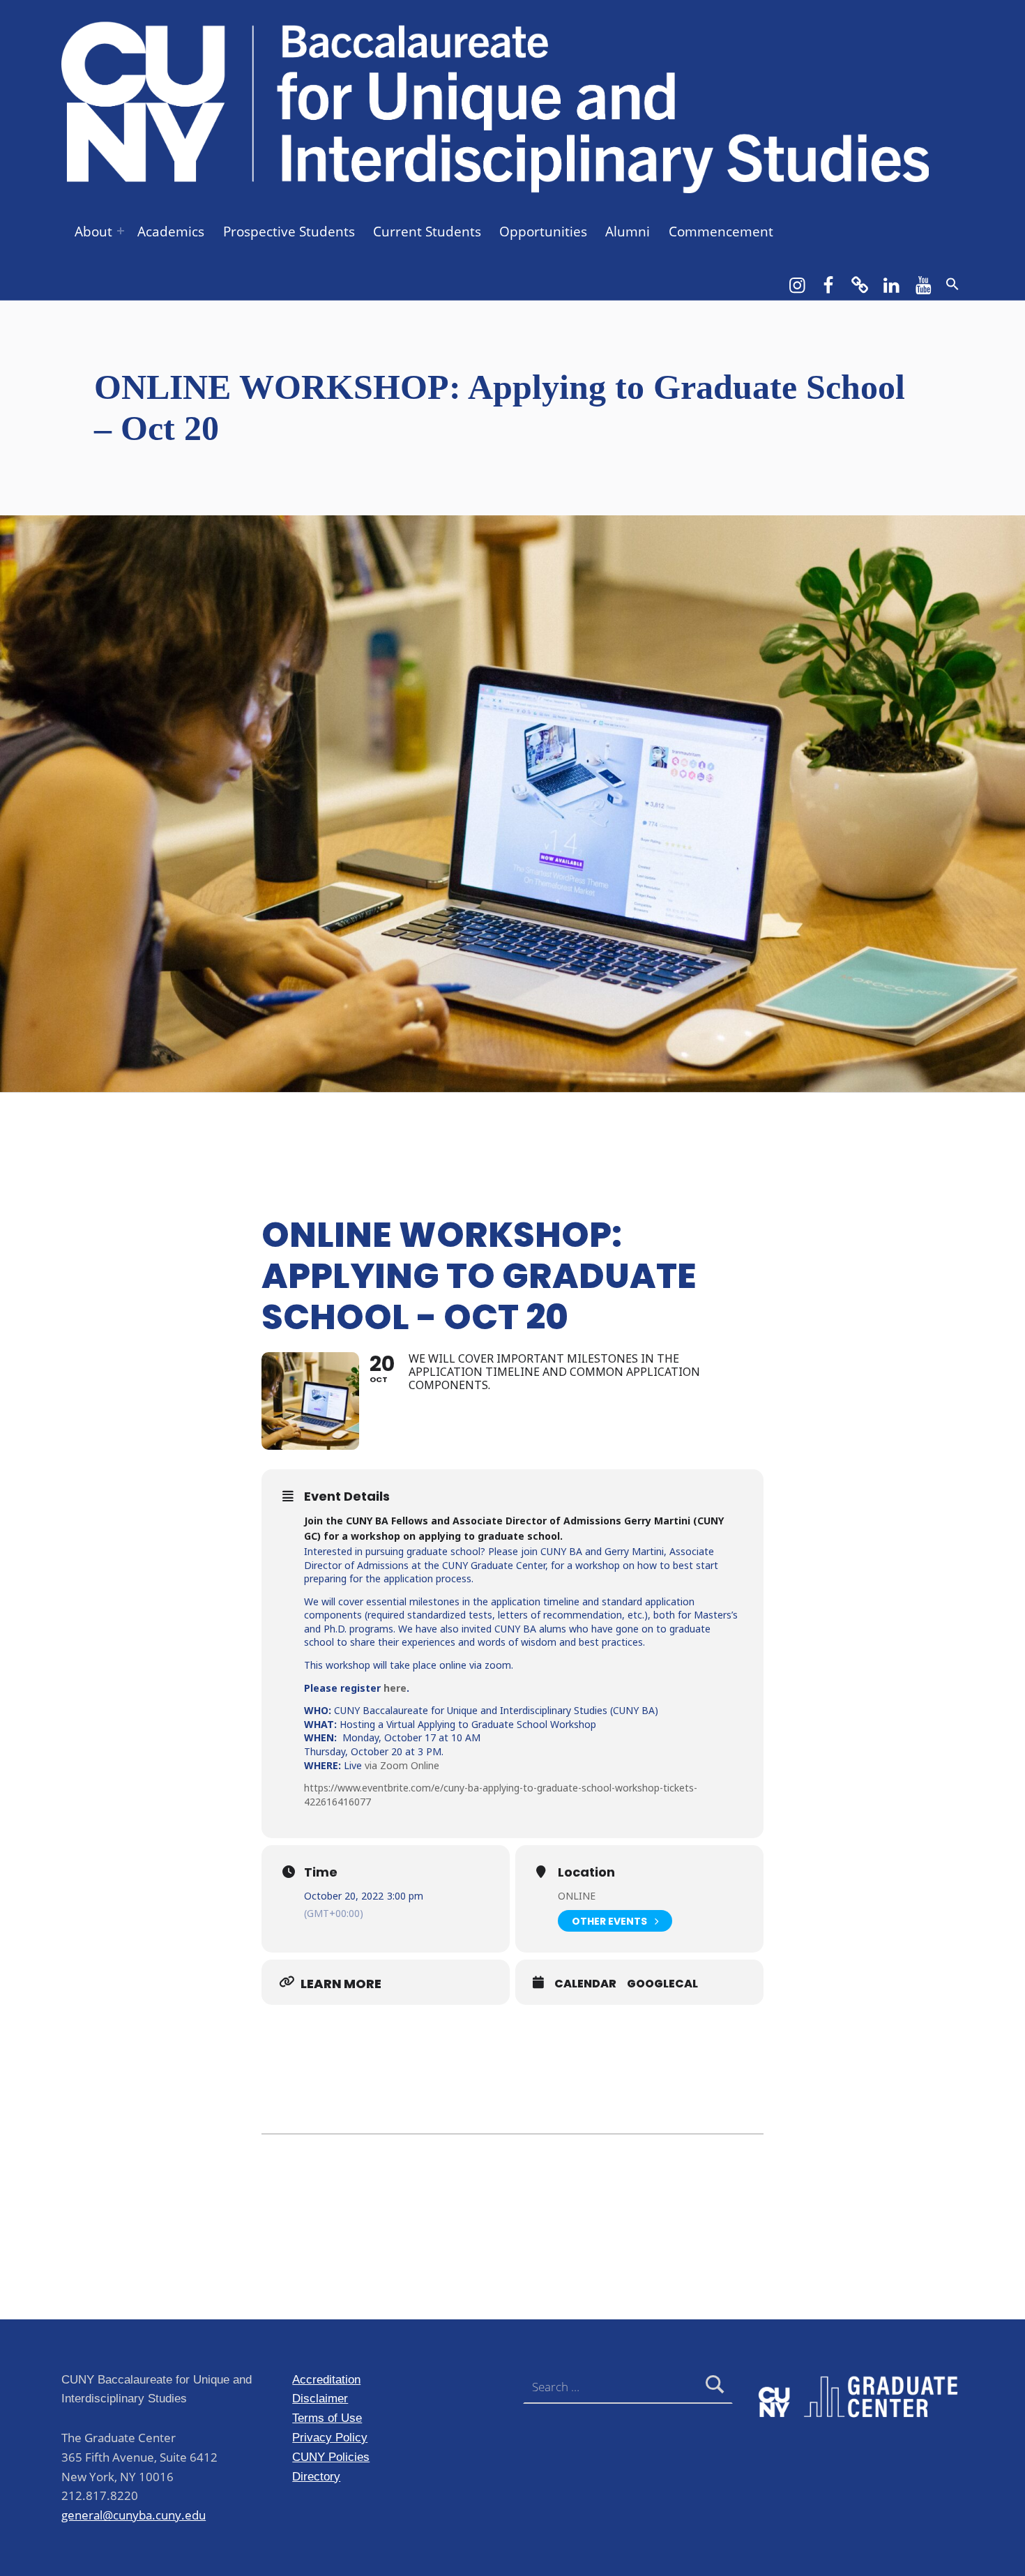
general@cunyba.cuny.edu (134, 2515)
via (372, 1765)
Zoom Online (410, 1765)
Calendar (585, 1984)
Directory (316, 2476)
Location (586, 1872)
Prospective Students (289, 232)
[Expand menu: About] (121, 231)
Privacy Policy (330, 2437)
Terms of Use (327, 2418)
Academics (171, 232)
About (93, 232)
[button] (952, 284)
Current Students (427, 232)
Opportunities (543, 232)
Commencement (721, 232)
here (395, 1688)
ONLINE (577, 1896)
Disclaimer (320, 2398)
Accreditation (326, 2379)
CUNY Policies (331, 2457)
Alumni (628, 232)
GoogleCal (662, 1984)
